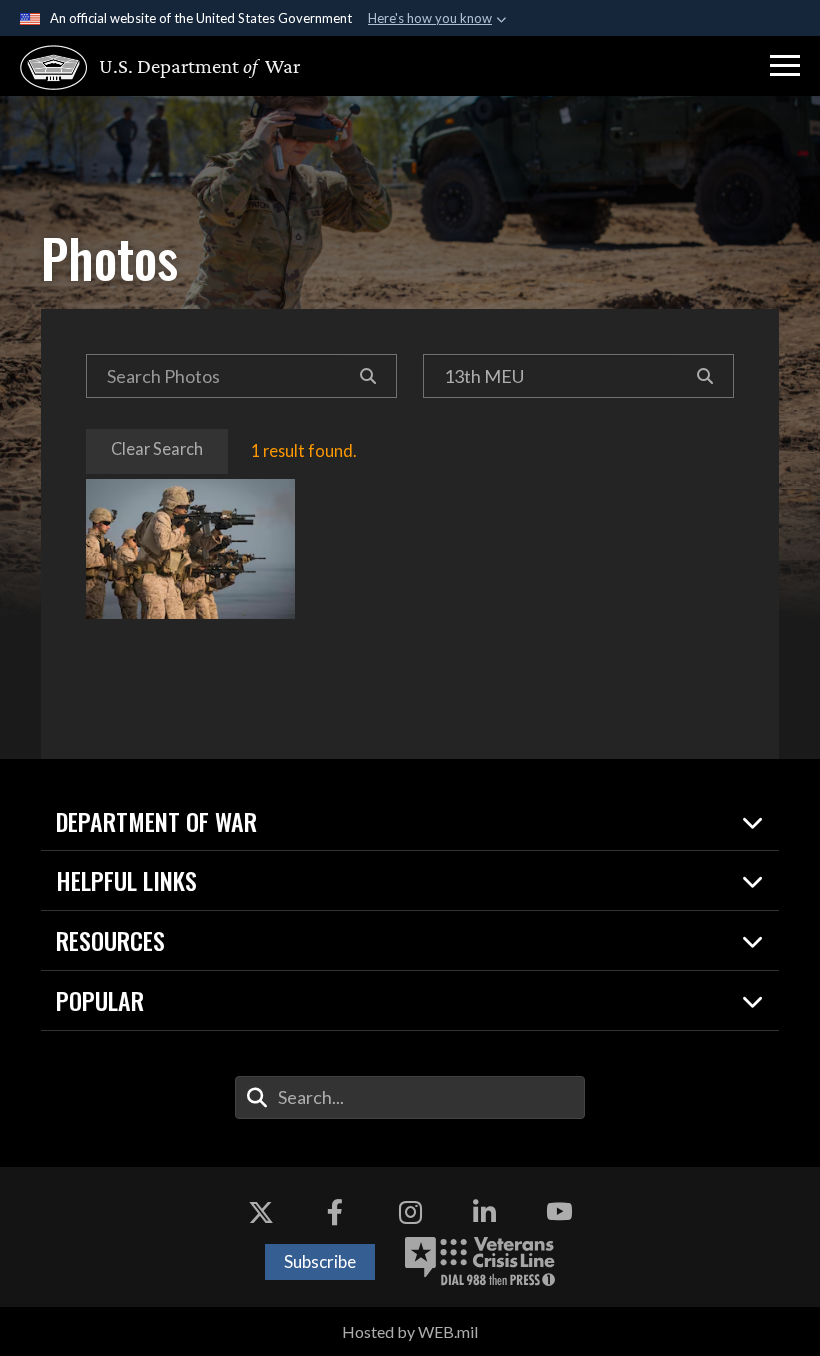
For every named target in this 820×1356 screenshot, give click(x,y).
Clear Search (157, 448)
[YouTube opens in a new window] (559, 1212)
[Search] (368, 376)
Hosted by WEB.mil (410, 1331)
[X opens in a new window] (261, 1212)
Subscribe (320, 1261)
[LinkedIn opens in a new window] (485, 1212)
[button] (785, 66)
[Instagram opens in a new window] (410, 1212)
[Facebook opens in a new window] (335, 1212)
